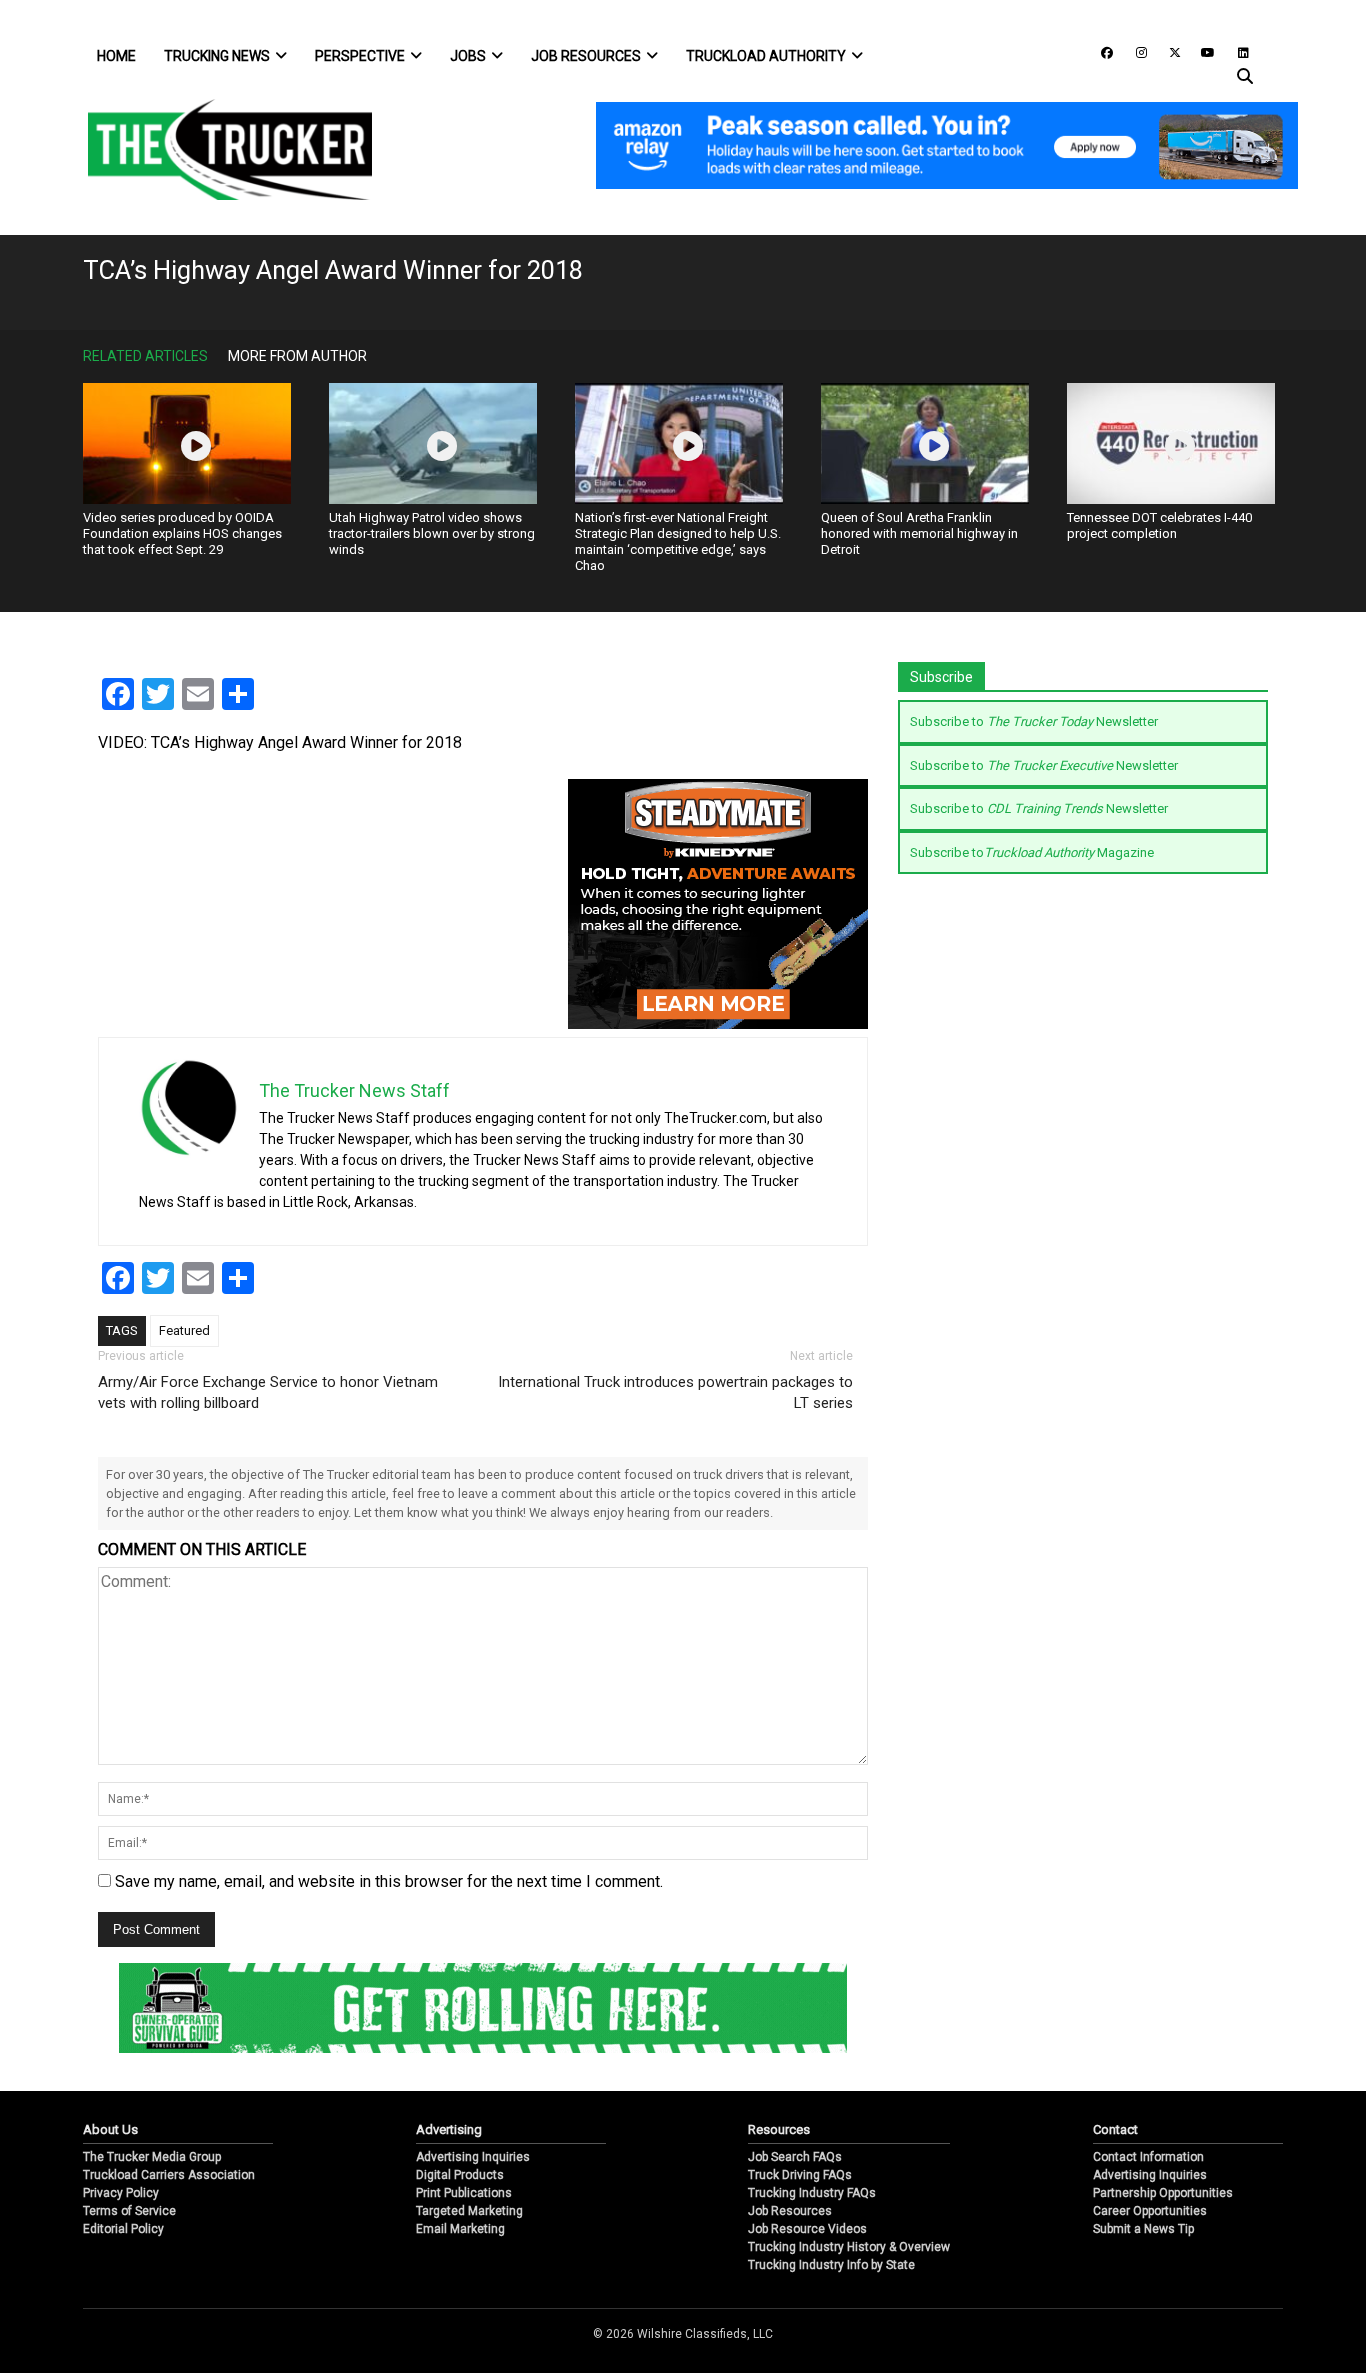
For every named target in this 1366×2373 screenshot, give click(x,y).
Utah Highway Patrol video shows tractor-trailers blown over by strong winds (432, 533)
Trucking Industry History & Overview (849, 2247)
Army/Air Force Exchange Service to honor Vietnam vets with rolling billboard (268, 1392)
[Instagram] (1134, 51)
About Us (110, 2129)
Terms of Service (129, 2211)
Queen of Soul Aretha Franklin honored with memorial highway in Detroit (919, 533)
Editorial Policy (123, 2229)
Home (116, 56)
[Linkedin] (1234, 51)
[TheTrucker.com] (220, 149)
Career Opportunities (1150, 2211)
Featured (184, 1330)
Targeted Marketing (469, 2211)
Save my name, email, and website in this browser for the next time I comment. (389, 1881)
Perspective (360, 56)
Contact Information (1148, 2157)
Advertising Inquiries (473, 2157)
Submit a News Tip (1143, 2229)
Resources (779, 2129)
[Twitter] (1168, 51)
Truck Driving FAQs (800, 2175)
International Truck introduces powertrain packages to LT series (675, 1392)
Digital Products (460, 2175)
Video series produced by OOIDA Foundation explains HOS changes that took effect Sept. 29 (182, 533)
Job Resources (586, 56)
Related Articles (145, 356)
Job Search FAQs (795, 2157)
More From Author (297, 356)
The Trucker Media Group (152, 2157)
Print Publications (464, 2193)
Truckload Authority (766, 56)
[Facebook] (1100, 51)
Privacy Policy (121, 2193)
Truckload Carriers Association (169, 2175)
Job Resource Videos (807, 2229)
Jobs (468, 56)
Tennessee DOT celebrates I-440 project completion (1159, 525)
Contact (1115, 2129)
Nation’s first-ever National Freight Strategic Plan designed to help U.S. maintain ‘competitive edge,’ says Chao (678, 541)
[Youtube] (1202, 51)
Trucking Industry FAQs (812, 2193)
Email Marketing (460, 2229)
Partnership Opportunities (1163, 2193)
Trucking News (217, 56)
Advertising (449, 2129)
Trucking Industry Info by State (831, 2265)
